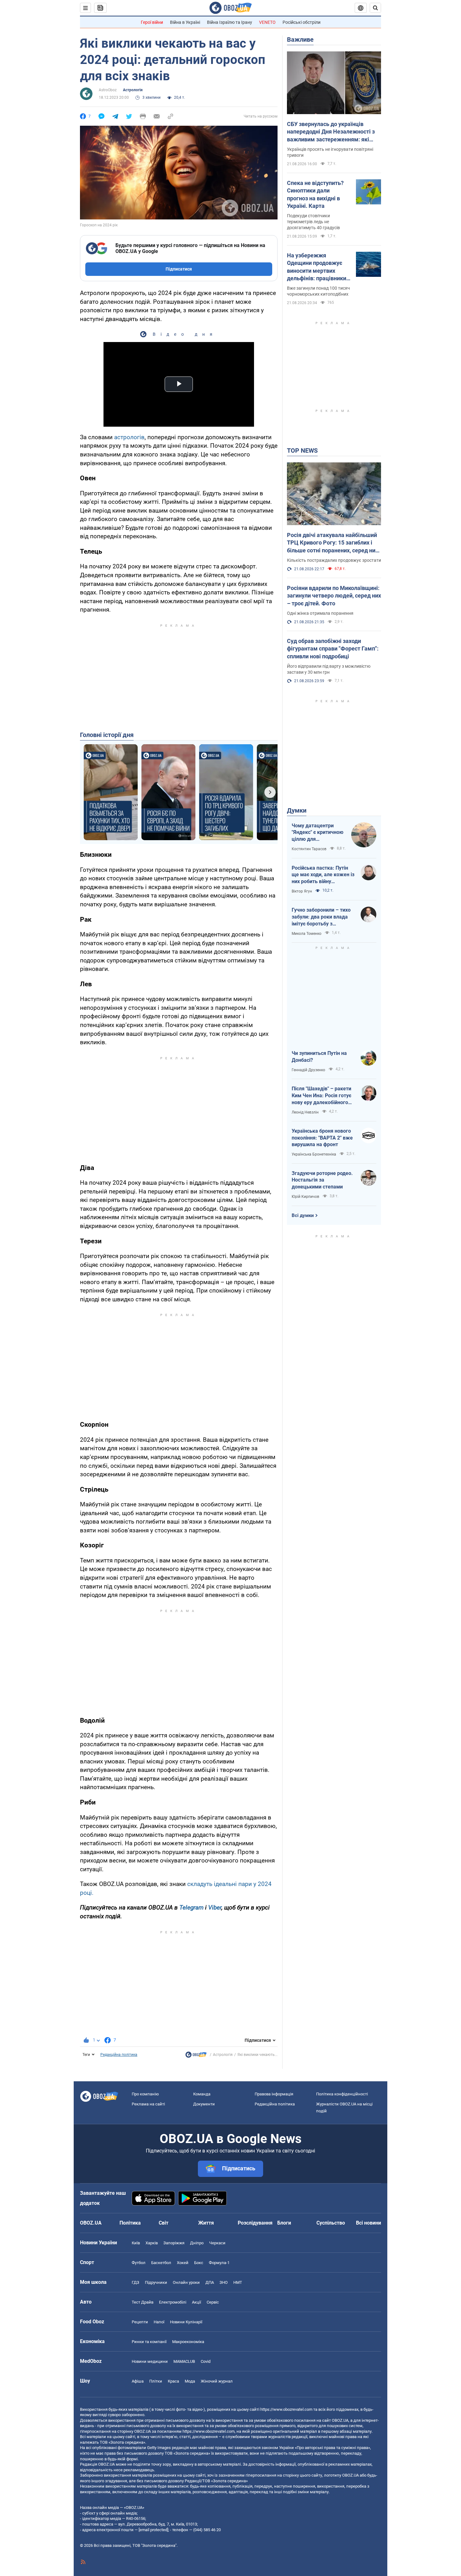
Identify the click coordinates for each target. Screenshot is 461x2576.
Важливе (300, 40)
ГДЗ (135, 2282)
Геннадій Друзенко (308, 1070)
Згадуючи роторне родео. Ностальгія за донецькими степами (322, 1180)
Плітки (156, 2381)
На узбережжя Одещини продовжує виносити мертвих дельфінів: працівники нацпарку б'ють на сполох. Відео (317, 267)
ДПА (210, 2282)
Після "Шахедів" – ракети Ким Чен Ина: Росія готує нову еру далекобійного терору (321, 1096)
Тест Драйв (143, 2302)
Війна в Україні (185, 22)
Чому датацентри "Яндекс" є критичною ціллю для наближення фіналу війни (318, 833)
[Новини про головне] (196, 2056)
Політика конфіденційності (342, 2094)
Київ (136, 2243)
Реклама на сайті (148, 2104)
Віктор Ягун (302, 891)
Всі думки (303, 1215)
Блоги (284, 2223)
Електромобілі (173, 2302)
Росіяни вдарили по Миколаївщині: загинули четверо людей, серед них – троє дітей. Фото (334, 596)
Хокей (183, 2263)
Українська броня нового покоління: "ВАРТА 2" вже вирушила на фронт (322, 1138)
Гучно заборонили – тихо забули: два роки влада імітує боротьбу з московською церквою (321, 917)
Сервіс (213, 2302)
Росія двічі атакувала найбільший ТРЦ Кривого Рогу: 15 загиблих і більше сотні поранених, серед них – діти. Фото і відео (333, 543)
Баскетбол (161, 2263)
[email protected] (153, 2530)
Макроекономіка (188, 2342)
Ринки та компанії (149, 2342)
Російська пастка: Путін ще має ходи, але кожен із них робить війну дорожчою (323, 875)
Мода (190, 2381)
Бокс (199, 2263)
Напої (159, 2322)
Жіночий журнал (217, 2381)
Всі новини (368, 2223)
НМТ (238, 2282)
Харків (152, 2243)
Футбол (139, 2263)
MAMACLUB (184, 2361)
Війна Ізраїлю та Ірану (230, 22)
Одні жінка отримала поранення (320, 613)
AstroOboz (108, 90)
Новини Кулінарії (186, 2322)
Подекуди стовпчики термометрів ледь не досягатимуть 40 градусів (313, 222)
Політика (130, 2223)
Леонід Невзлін (305, 1112)
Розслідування (255, 2223)
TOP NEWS (302, 450)
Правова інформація (274, 2094)
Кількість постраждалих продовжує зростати (334, 560)
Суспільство (331, 2223)
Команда (202, 2094)
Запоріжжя (174, 2243)
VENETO (267, 22)
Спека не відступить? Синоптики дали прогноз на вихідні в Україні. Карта (315, 194)
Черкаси (217, 2243)
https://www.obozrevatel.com (286, 2409)
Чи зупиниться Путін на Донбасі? (319, 1057)
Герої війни (152, 22)
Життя (206, 2223)
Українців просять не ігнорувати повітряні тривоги (330, 152)
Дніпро (197, 2243)
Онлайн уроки (186, 2282)
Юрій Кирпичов (305, 1197)
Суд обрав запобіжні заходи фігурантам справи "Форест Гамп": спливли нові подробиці (333, 649)
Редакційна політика (119, 2055)
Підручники (156, 2282)
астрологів (129, 437)
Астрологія (133, 90)
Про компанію (145, 2094)
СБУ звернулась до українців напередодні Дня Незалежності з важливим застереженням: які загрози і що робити (331, 132)
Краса (173, 2381)
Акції (196, 2302)
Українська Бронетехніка (314, 1154)
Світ (164, 2223)
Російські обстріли (302, 22)
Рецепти (140, 2322)
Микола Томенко (307, 934)
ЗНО (224, 2282)
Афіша (138, 2381)
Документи (204, 2104)
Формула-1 (219, 2263)
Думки (297, 810)
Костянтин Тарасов (309, 849)
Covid (206, 2361)
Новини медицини (150, 2361)
